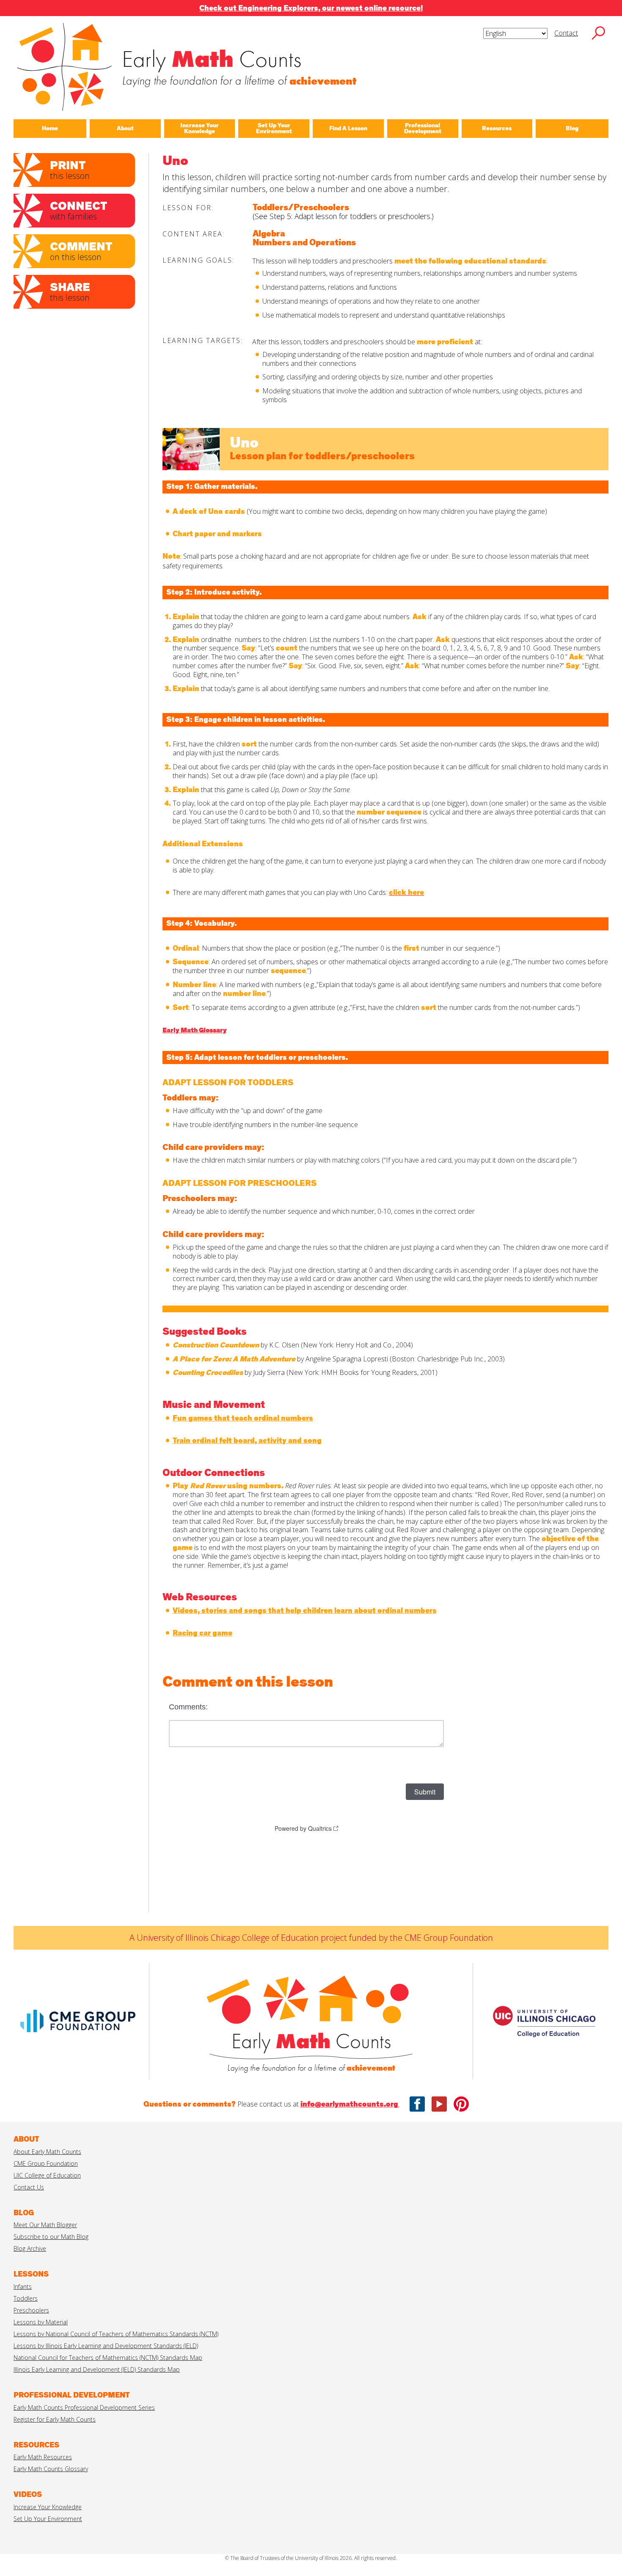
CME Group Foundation (46, 2163)
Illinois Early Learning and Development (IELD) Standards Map (97, 2369)
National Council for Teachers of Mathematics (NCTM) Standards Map (108, 2358)
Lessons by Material (41, 2322)
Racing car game (202, 1633)
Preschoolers (31, 2310)
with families (78, 210)
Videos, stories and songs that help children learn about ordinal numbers (305, 1611)
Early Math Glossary (195, 1030)
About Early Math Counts (47, 2152)
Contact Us (29, 2187)
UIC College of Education (47, 2175)
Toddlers (26, 2298)
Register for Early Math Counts (55, 2419)
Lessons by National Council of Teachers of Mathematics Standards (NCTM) (116, 2334)
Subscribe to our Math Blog (51, 2237)
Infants (23, 2287)
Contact (566, 33)
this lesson (70, 170)
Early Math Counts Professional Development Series (84, 2407)
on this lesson (81, 251)
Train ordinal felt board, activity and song (247, 1441)
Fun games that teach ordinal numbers (243, 1418)
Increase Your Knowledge (48, 2507)
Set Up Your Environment (48, 2519)
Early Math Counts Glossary (51, 2469)
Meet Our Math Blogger (45, 2225)
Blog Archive (30, 2248)
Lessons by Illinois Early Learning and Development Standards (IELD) (106, 2346)
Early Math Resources (43, 2457)
